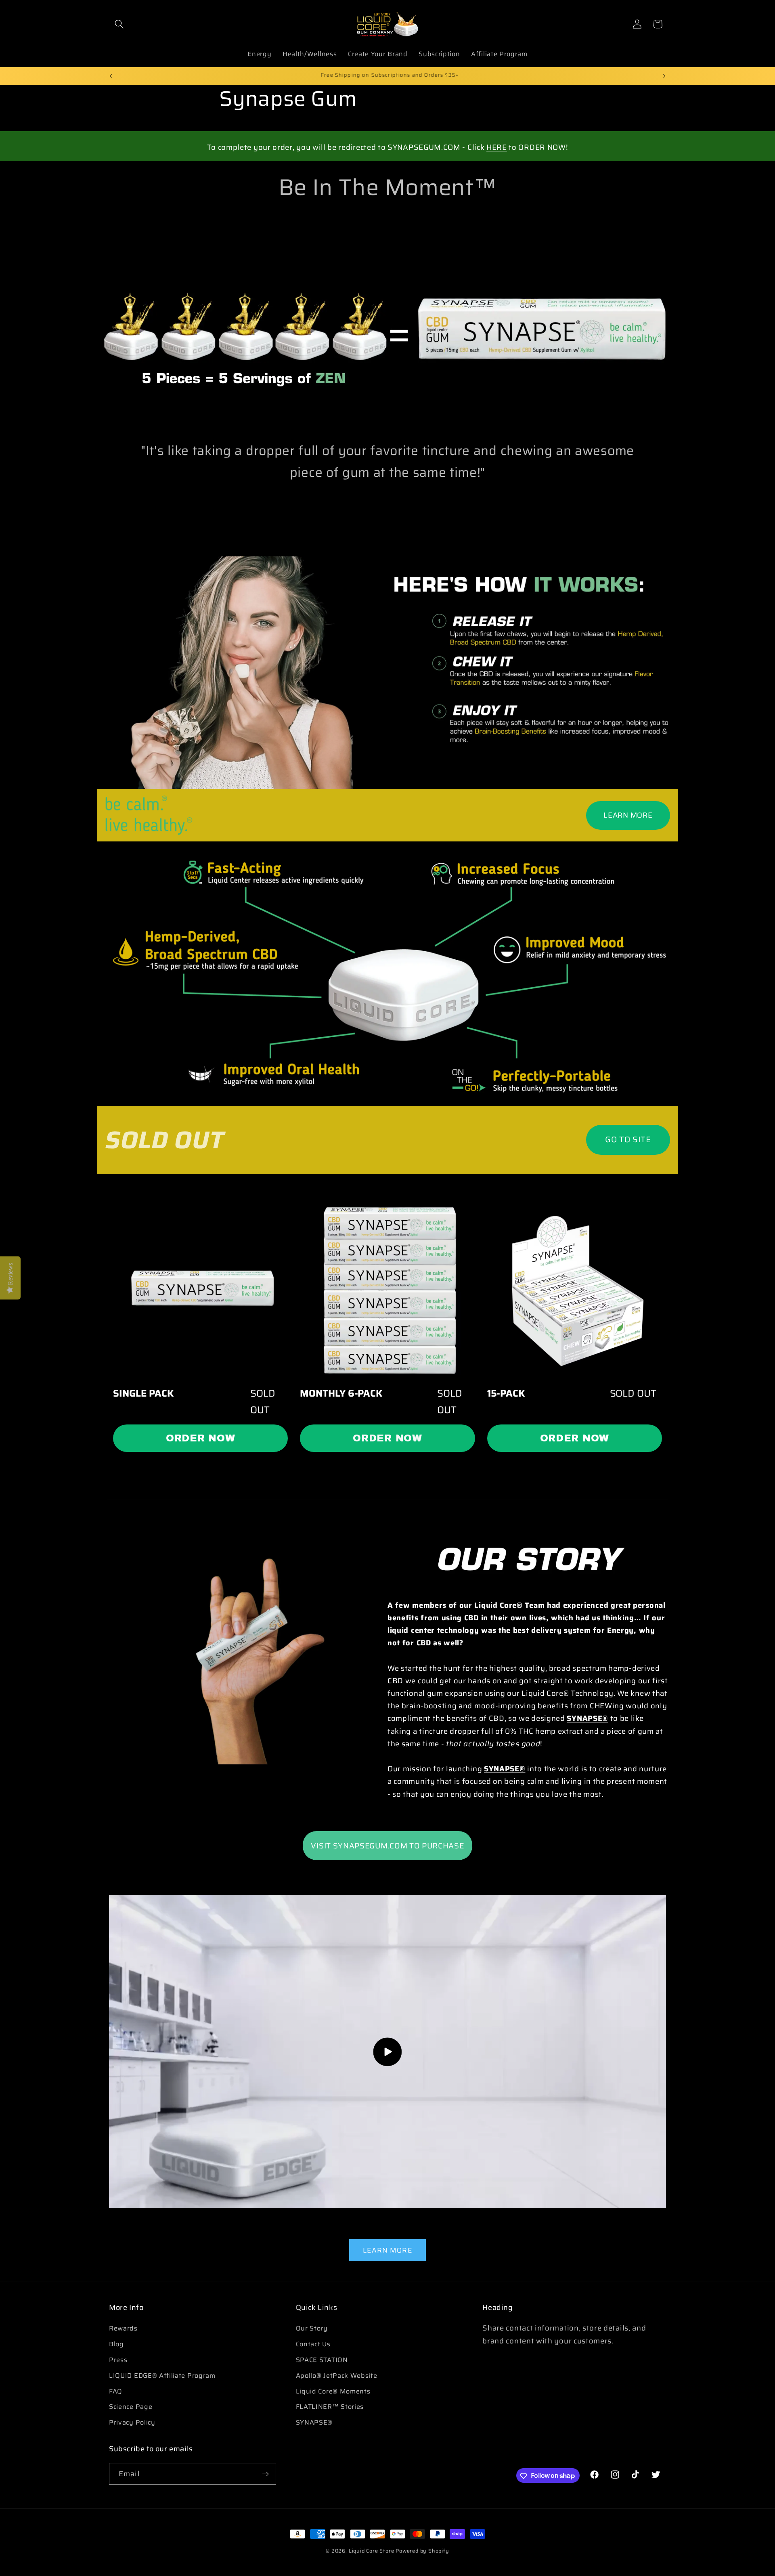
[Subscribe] (265, 2474)
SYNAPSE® (314, 2422)
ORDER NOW (200, 1438)
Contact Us (313, 2344)
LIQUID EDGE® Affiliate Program (162, 2376)
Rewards (123, 2329)
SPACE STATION (322, 2360)
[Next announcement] (664, 76)
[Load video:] (387, 2052)
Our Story (312, 2329)
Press (118, 2360)
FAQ (116, 2391)
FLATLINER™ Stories (330, 2407)
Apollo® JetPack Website (337, 2376)
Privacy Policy (132, 2422)
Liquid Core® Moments (333, 2391)
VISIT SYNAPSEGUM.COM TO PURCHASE (387, 1845)
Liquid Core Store (372, 2551)
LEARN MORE (628, 815)
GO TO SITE (628, 1139)
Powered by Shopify (422, 2551)
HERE (497, 147)
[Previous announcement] (111, 76)
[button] (119, 24)
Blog (116, 2344)
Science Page (131, 2407)
